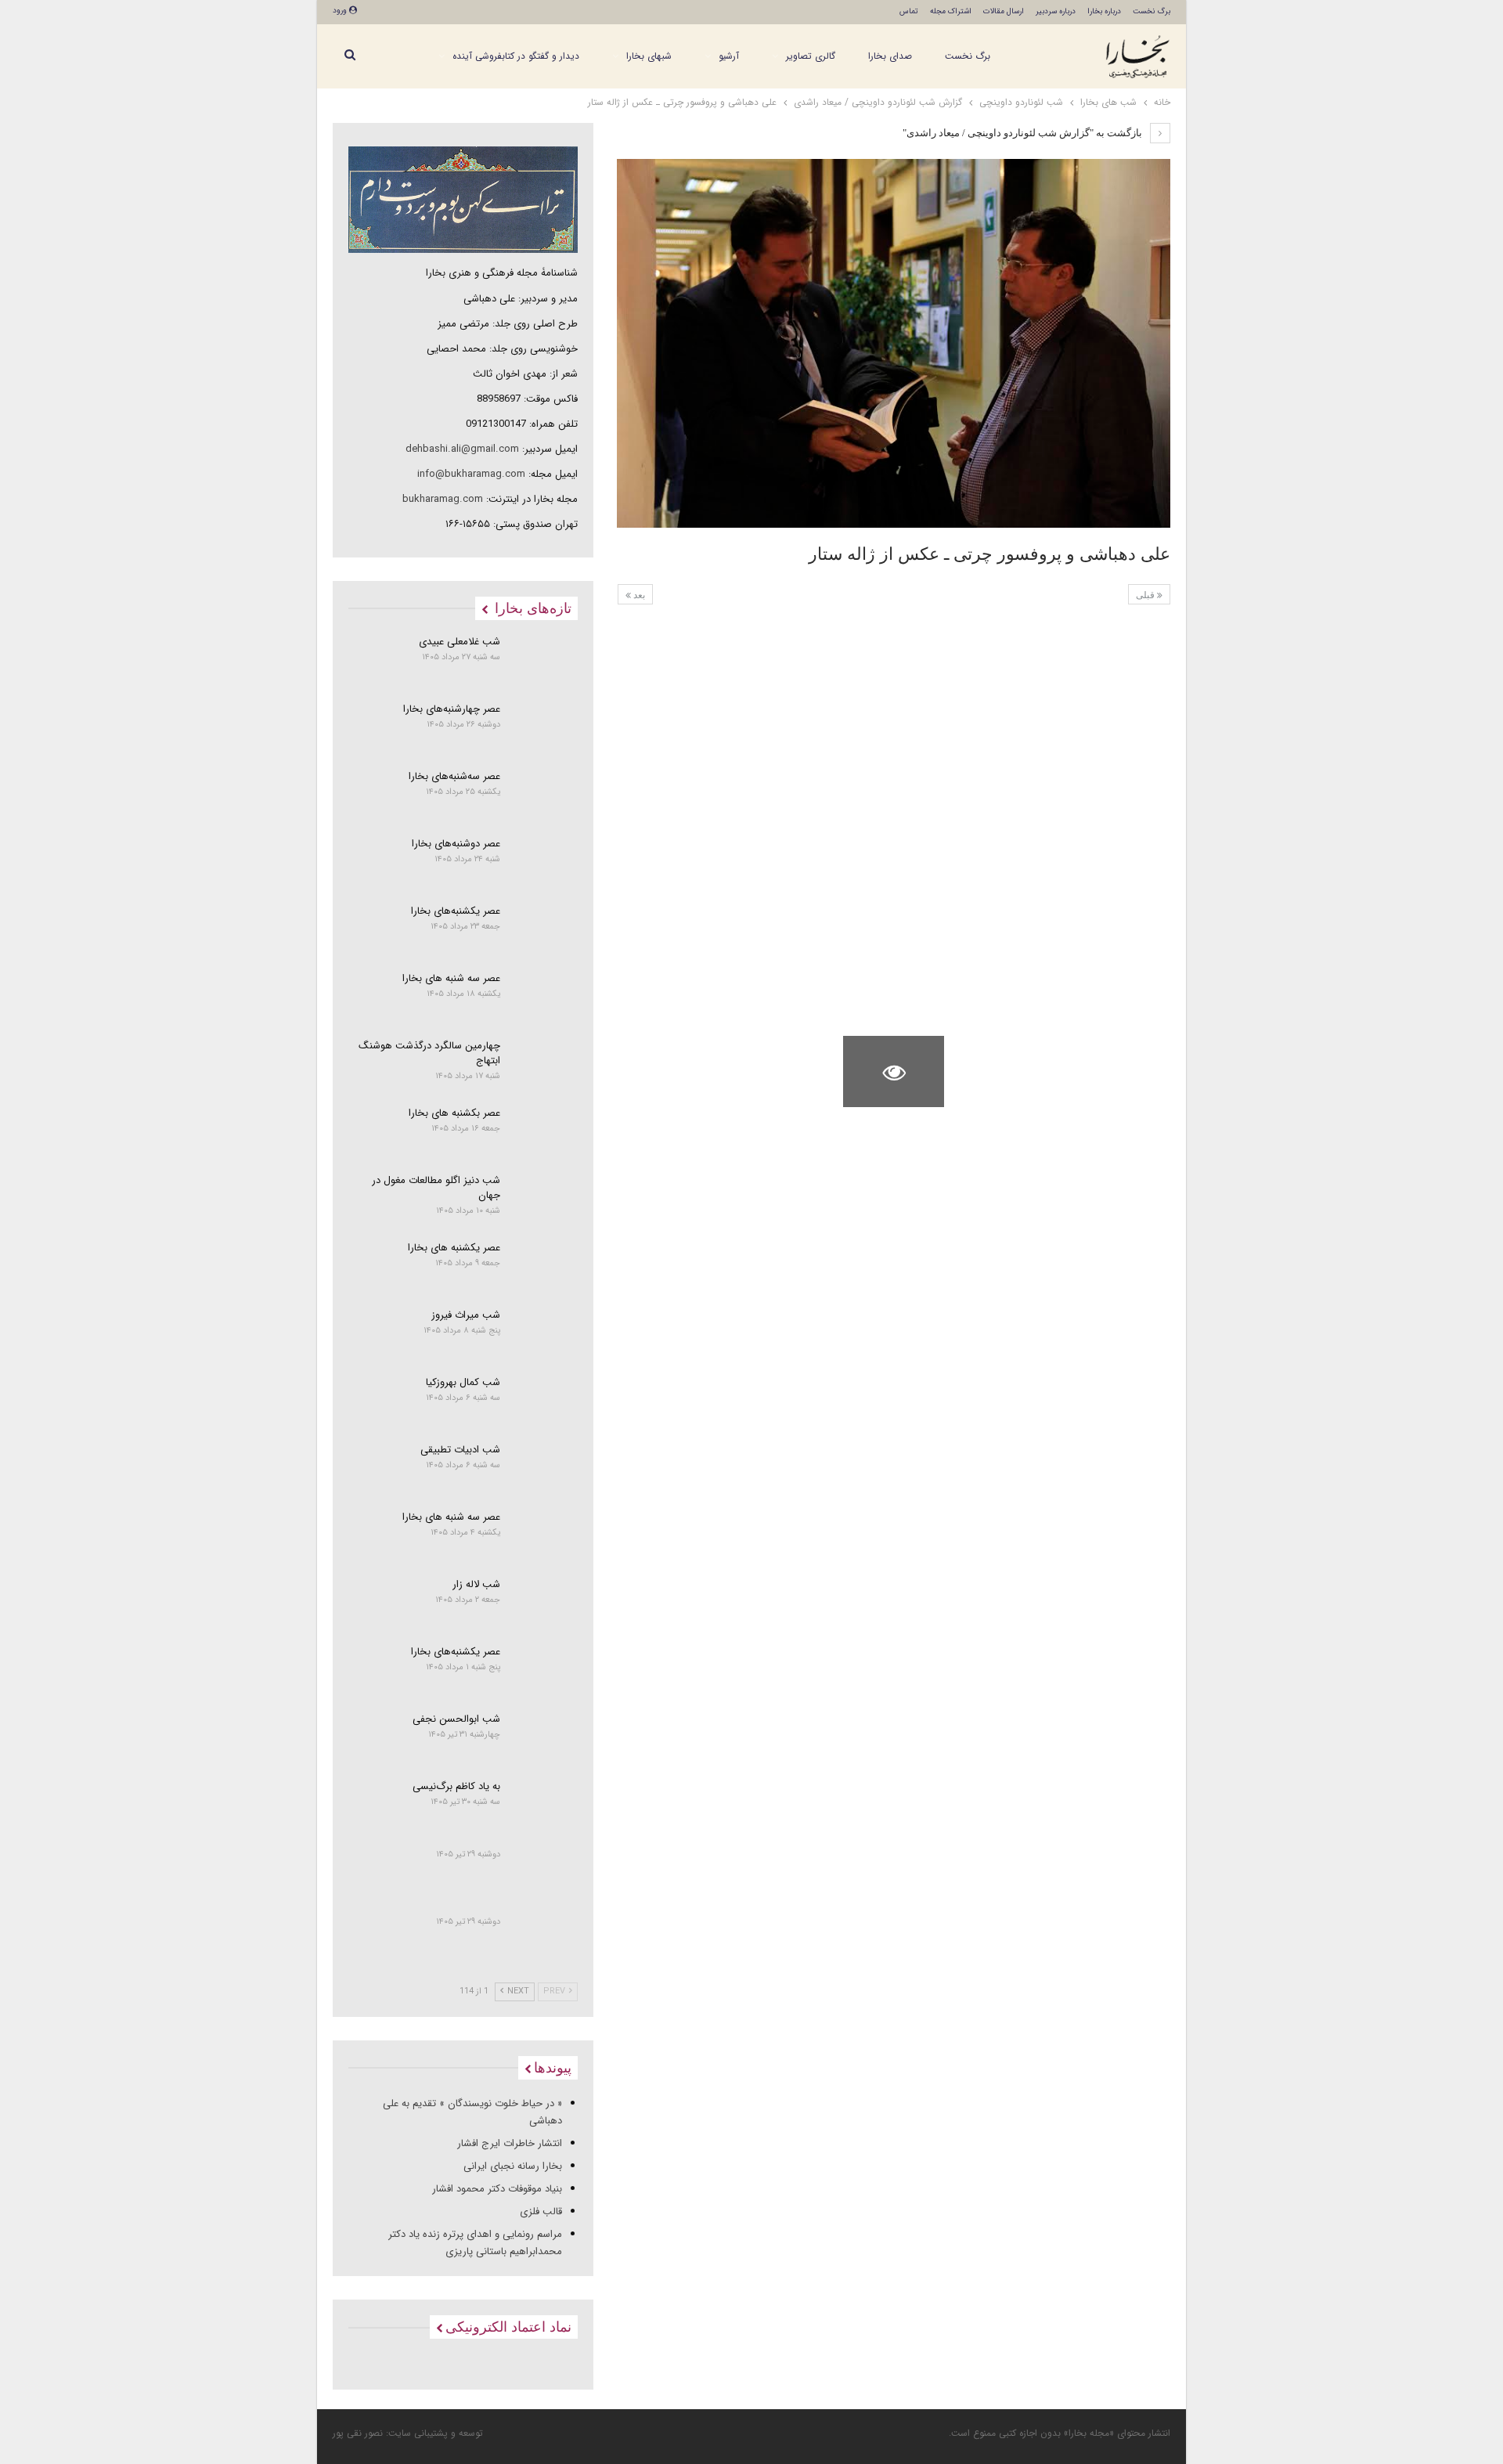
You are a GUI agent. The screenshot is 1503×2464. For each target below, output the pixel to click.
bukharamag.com (443, 499)
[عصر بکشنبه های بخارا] (544, 1132)
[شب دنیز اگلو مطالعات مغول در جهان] (544, 1200)
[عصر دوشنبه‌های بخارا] (544, 863)
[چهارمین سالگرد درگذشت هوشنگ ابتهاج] (544, 1065)
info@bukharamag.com (471, 474)
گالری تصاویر (811, 56)
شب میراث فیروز (466, 1315)
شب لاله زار (476, 1584)
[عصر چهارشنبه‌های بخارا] (544, 728)
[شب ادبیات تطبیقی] (544, 1469)
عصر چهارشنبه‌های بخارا (452, 709)
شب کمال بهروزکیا (463, 1382)
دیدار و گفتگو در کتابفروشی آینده (516, 56)
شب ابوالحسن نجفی (456, 1719)
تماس (909, 11)
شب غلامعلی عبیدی (460, 642)
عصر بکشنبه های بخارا (454, 1113)
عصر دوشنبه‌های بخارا (456, 844)
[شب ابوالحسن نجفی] (544, 1738)
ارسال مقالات (1004, 11)
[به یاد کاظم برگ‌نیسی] (544, 1806)
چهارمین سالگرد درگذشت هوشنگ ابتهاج (429, 1053)
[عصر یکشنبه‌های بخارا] (544, 930)
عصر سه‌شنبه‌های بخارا (454, 776)
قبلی (1146, 595)
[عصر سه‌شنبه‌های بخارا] (544, 795)
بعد (638, 595)
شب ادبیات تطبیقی (460, 1450)
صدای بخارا (890, 56)
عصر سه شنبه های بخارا (451, 978)
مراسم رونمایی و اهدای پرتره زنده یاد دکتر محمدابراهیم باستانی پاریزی (475, 2243)
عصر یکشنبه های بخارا (454, 1248)
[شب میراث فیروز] (544, 1334)
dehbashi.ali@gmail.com (462, 449)
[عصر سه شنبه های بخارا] (544, 998)
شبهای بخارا (649, 56)
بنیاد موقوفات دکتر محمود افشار (497, 2189)
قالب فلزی (541, 2211)
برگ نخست (1152, 11)
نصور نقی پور (358, 2433)
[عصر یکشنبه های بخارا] (544, 1267)
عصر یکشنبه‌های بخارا (456, 911)
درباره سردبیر (1056, 11)
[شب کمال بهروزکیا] (544, 1402)
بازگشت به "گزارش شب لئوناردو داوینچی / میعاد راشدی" (1024, 133)
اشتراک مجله (951, 11)
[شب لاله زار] (544, 1604)
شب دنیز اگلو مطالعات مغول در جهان (436, 1188)
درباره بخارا (1104, 11)
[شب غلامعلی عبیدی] (544, 661)
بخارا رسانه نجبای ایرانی (513, 2166)
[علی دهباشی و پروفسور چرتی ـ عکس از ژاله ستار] (1120, 660)
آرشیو (729, 56)
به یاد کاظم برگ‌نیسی (456, 1786)
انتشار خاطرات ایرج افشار (510, 2143)
